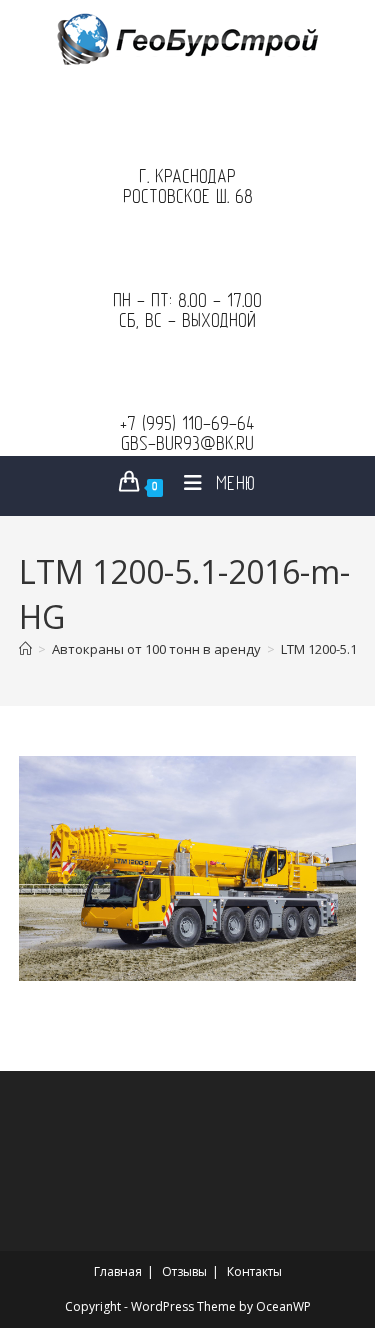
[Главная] (25, 649)
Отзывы (184, 1271)
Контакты (254, 1271)
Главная (118, 1271)
